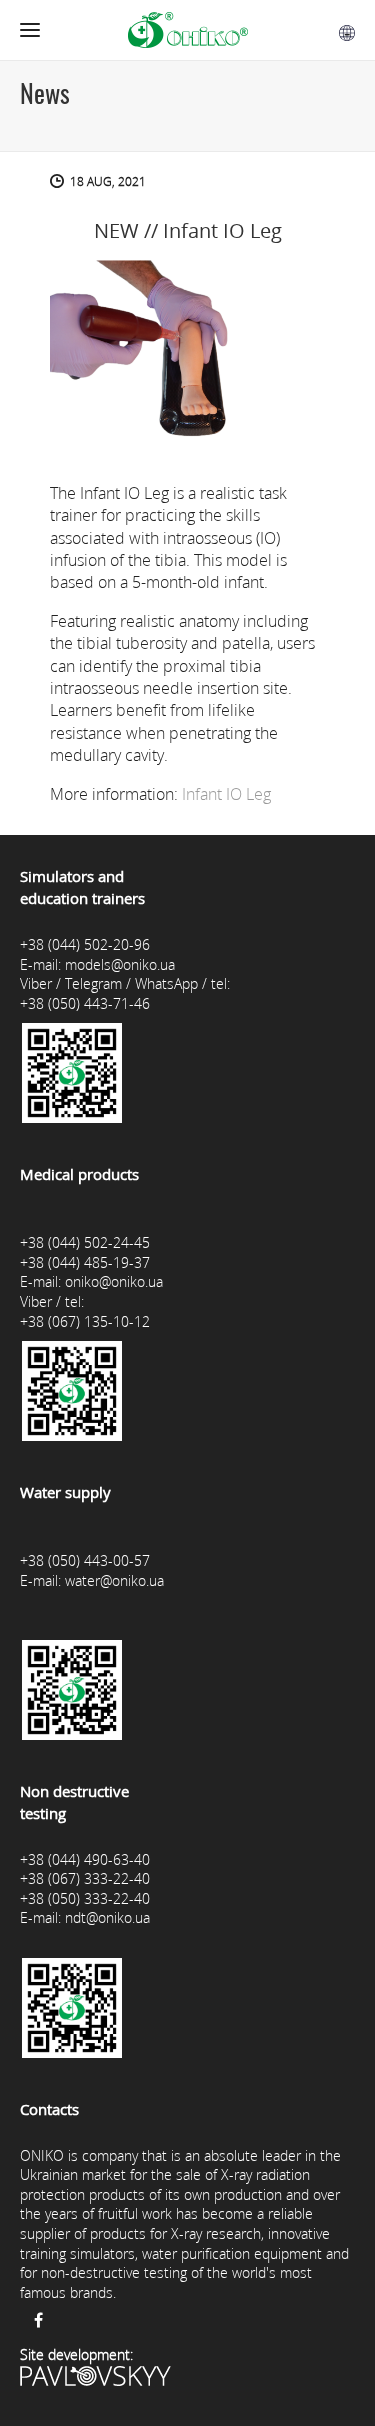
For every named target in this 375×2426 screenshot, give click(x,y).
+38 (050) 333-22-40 (85, 1898)
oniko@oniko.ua (114, 1281)
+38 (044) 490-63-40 (85, 1859)
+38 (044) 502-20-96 (85, 944)
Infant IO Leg (226, 794)
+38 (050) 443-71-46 (85, 1003)
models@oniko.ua (120, 964)
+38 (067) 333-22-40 (85, 1878)
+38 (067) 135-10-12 (85, 1321)
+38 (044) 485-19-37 (85, 1262)
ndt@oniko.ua (107, 1917)
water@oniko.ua (114, 1580)
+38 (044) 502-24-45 (85, 1242)
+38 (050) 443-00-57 (85, 1560)
